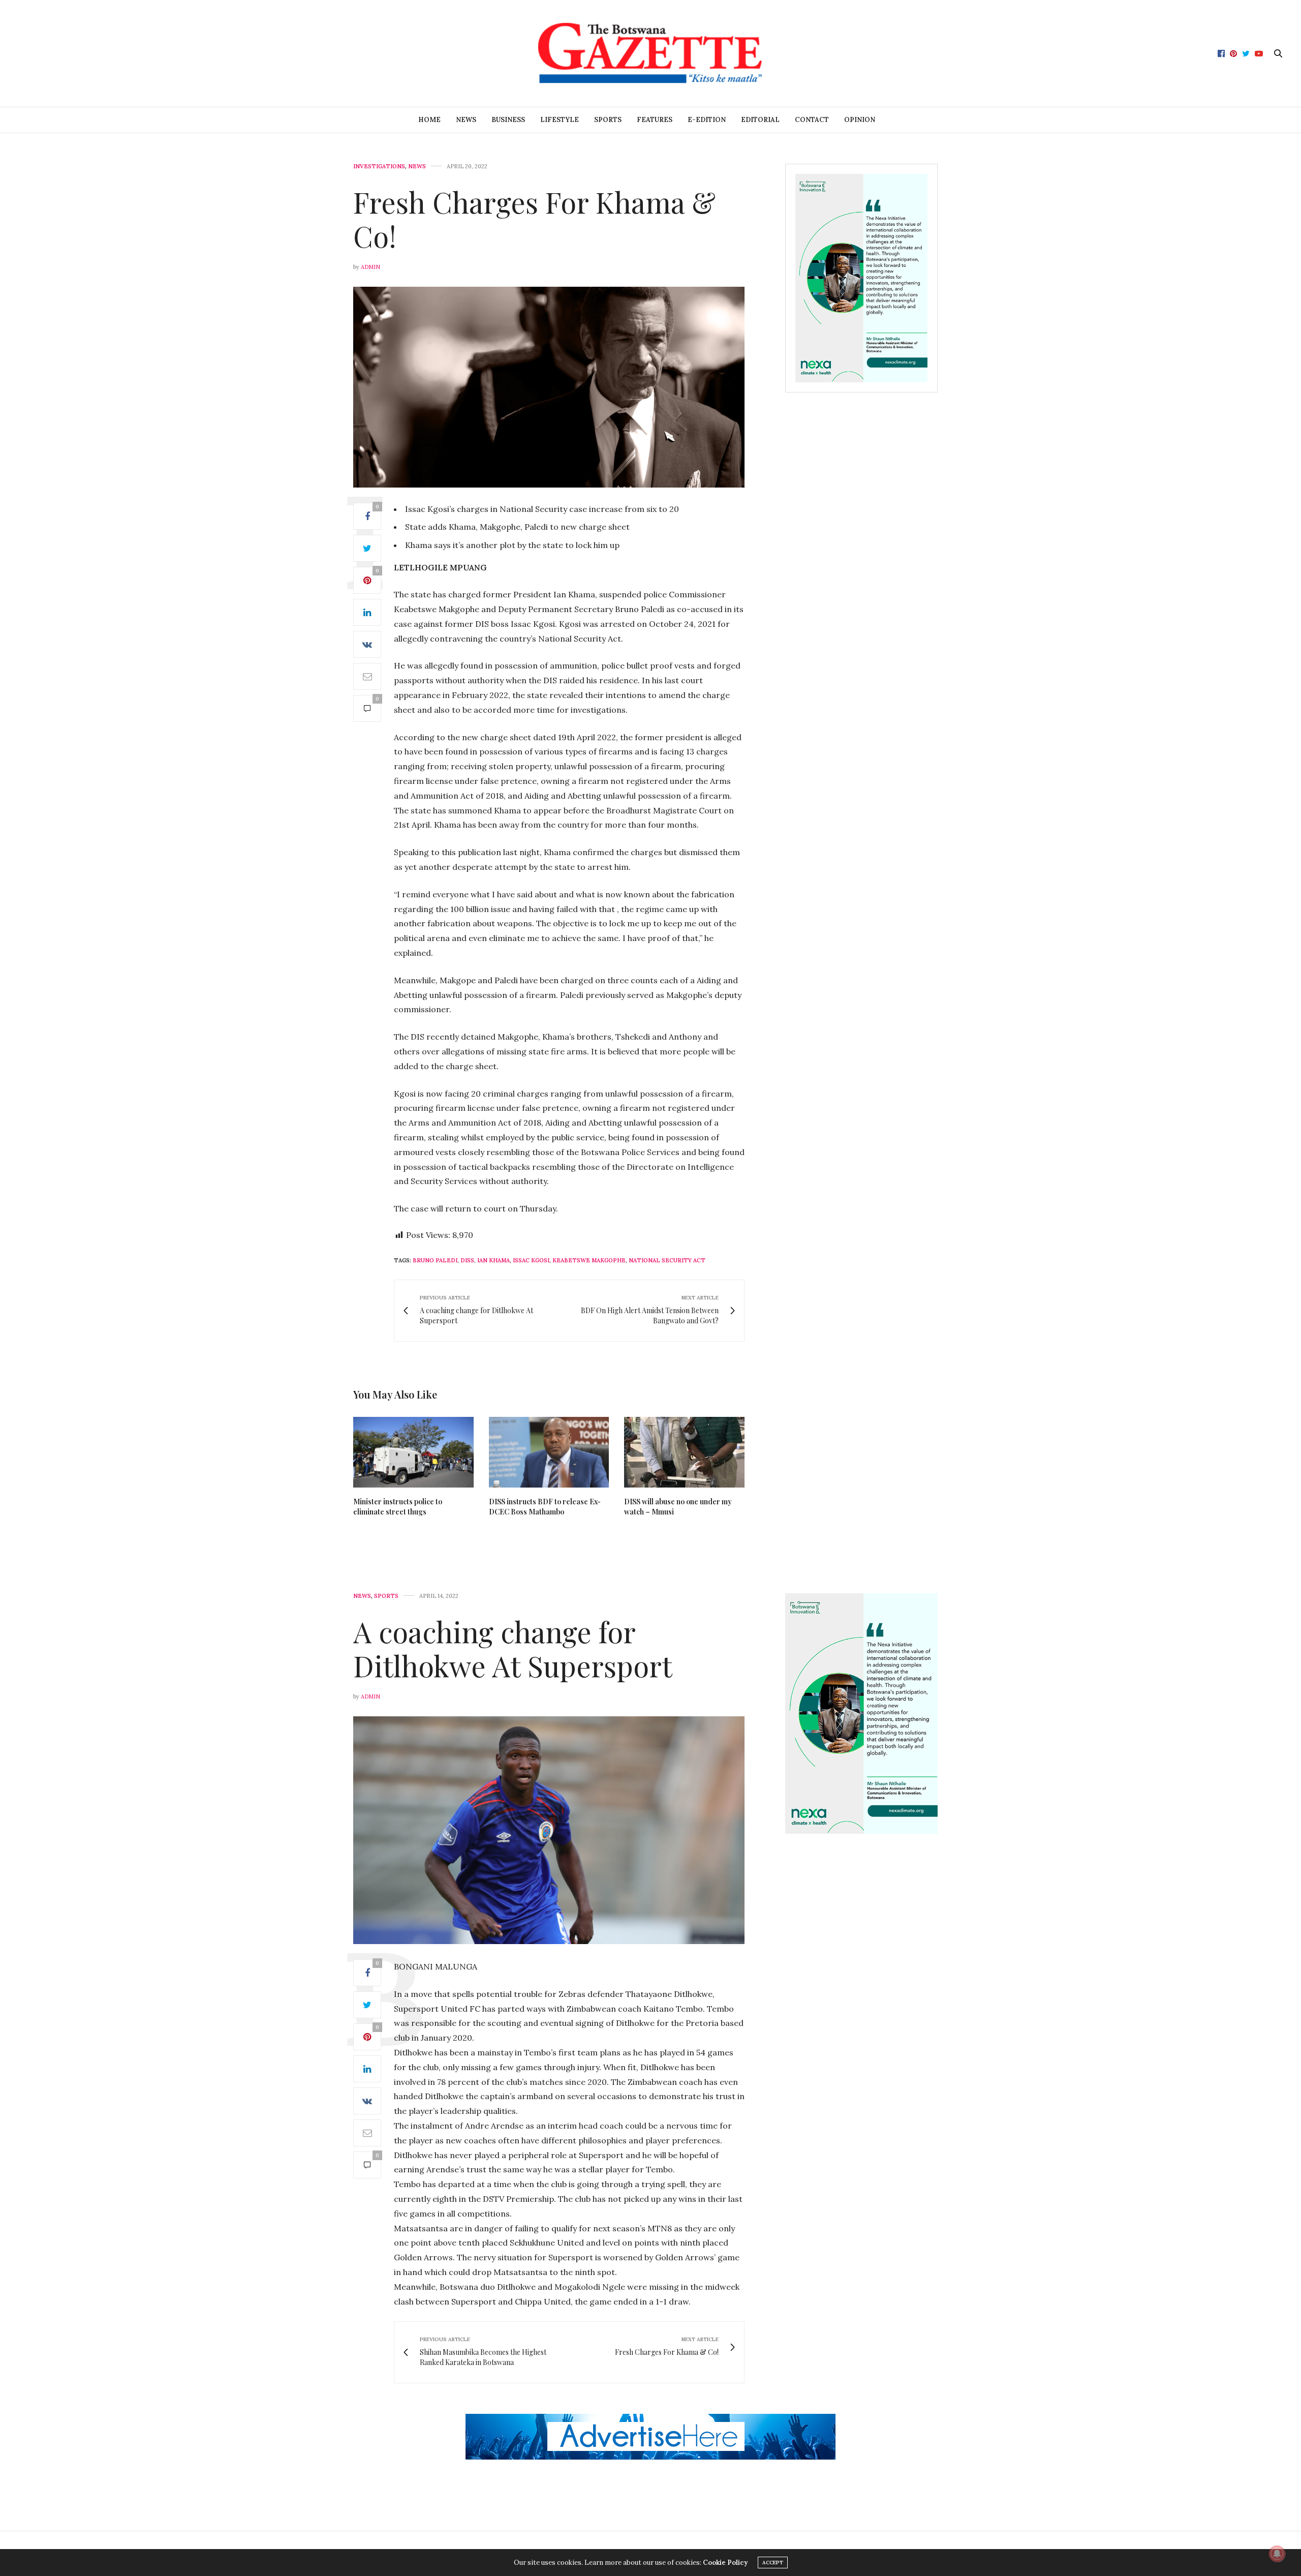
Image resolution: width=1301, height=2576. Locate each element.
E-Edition (707, 120)
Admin (370, 267)
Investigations (379, 166)
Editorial (760, 120)
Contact (812, 120)
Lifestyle (560, 120)
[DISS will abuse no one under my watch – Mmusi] (684, 1452)
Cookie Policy (725, 2563)
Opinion (860, 120)
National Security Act (667, 1260)
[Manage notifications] (1277, 2554)
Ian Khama (493, 1260)
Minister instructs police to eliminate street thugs (398, 1507)
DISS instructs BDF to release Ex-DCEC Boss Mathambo (545, 1507)
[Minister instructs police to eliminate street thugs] (413, 1452)
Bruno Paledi (435, 1260)
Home (429, 120)
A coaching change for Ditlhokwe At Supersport (513, 1648)
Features (655, 120)
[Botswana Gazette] (650, 53)
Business (508, 120)
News (466, 120)
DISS (467, 1260)
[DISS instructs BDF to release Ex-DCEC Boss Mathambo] (549, 1452)
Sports (608, 120)
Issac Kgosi (531, 1260)
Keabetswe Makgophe (589, 1260)
